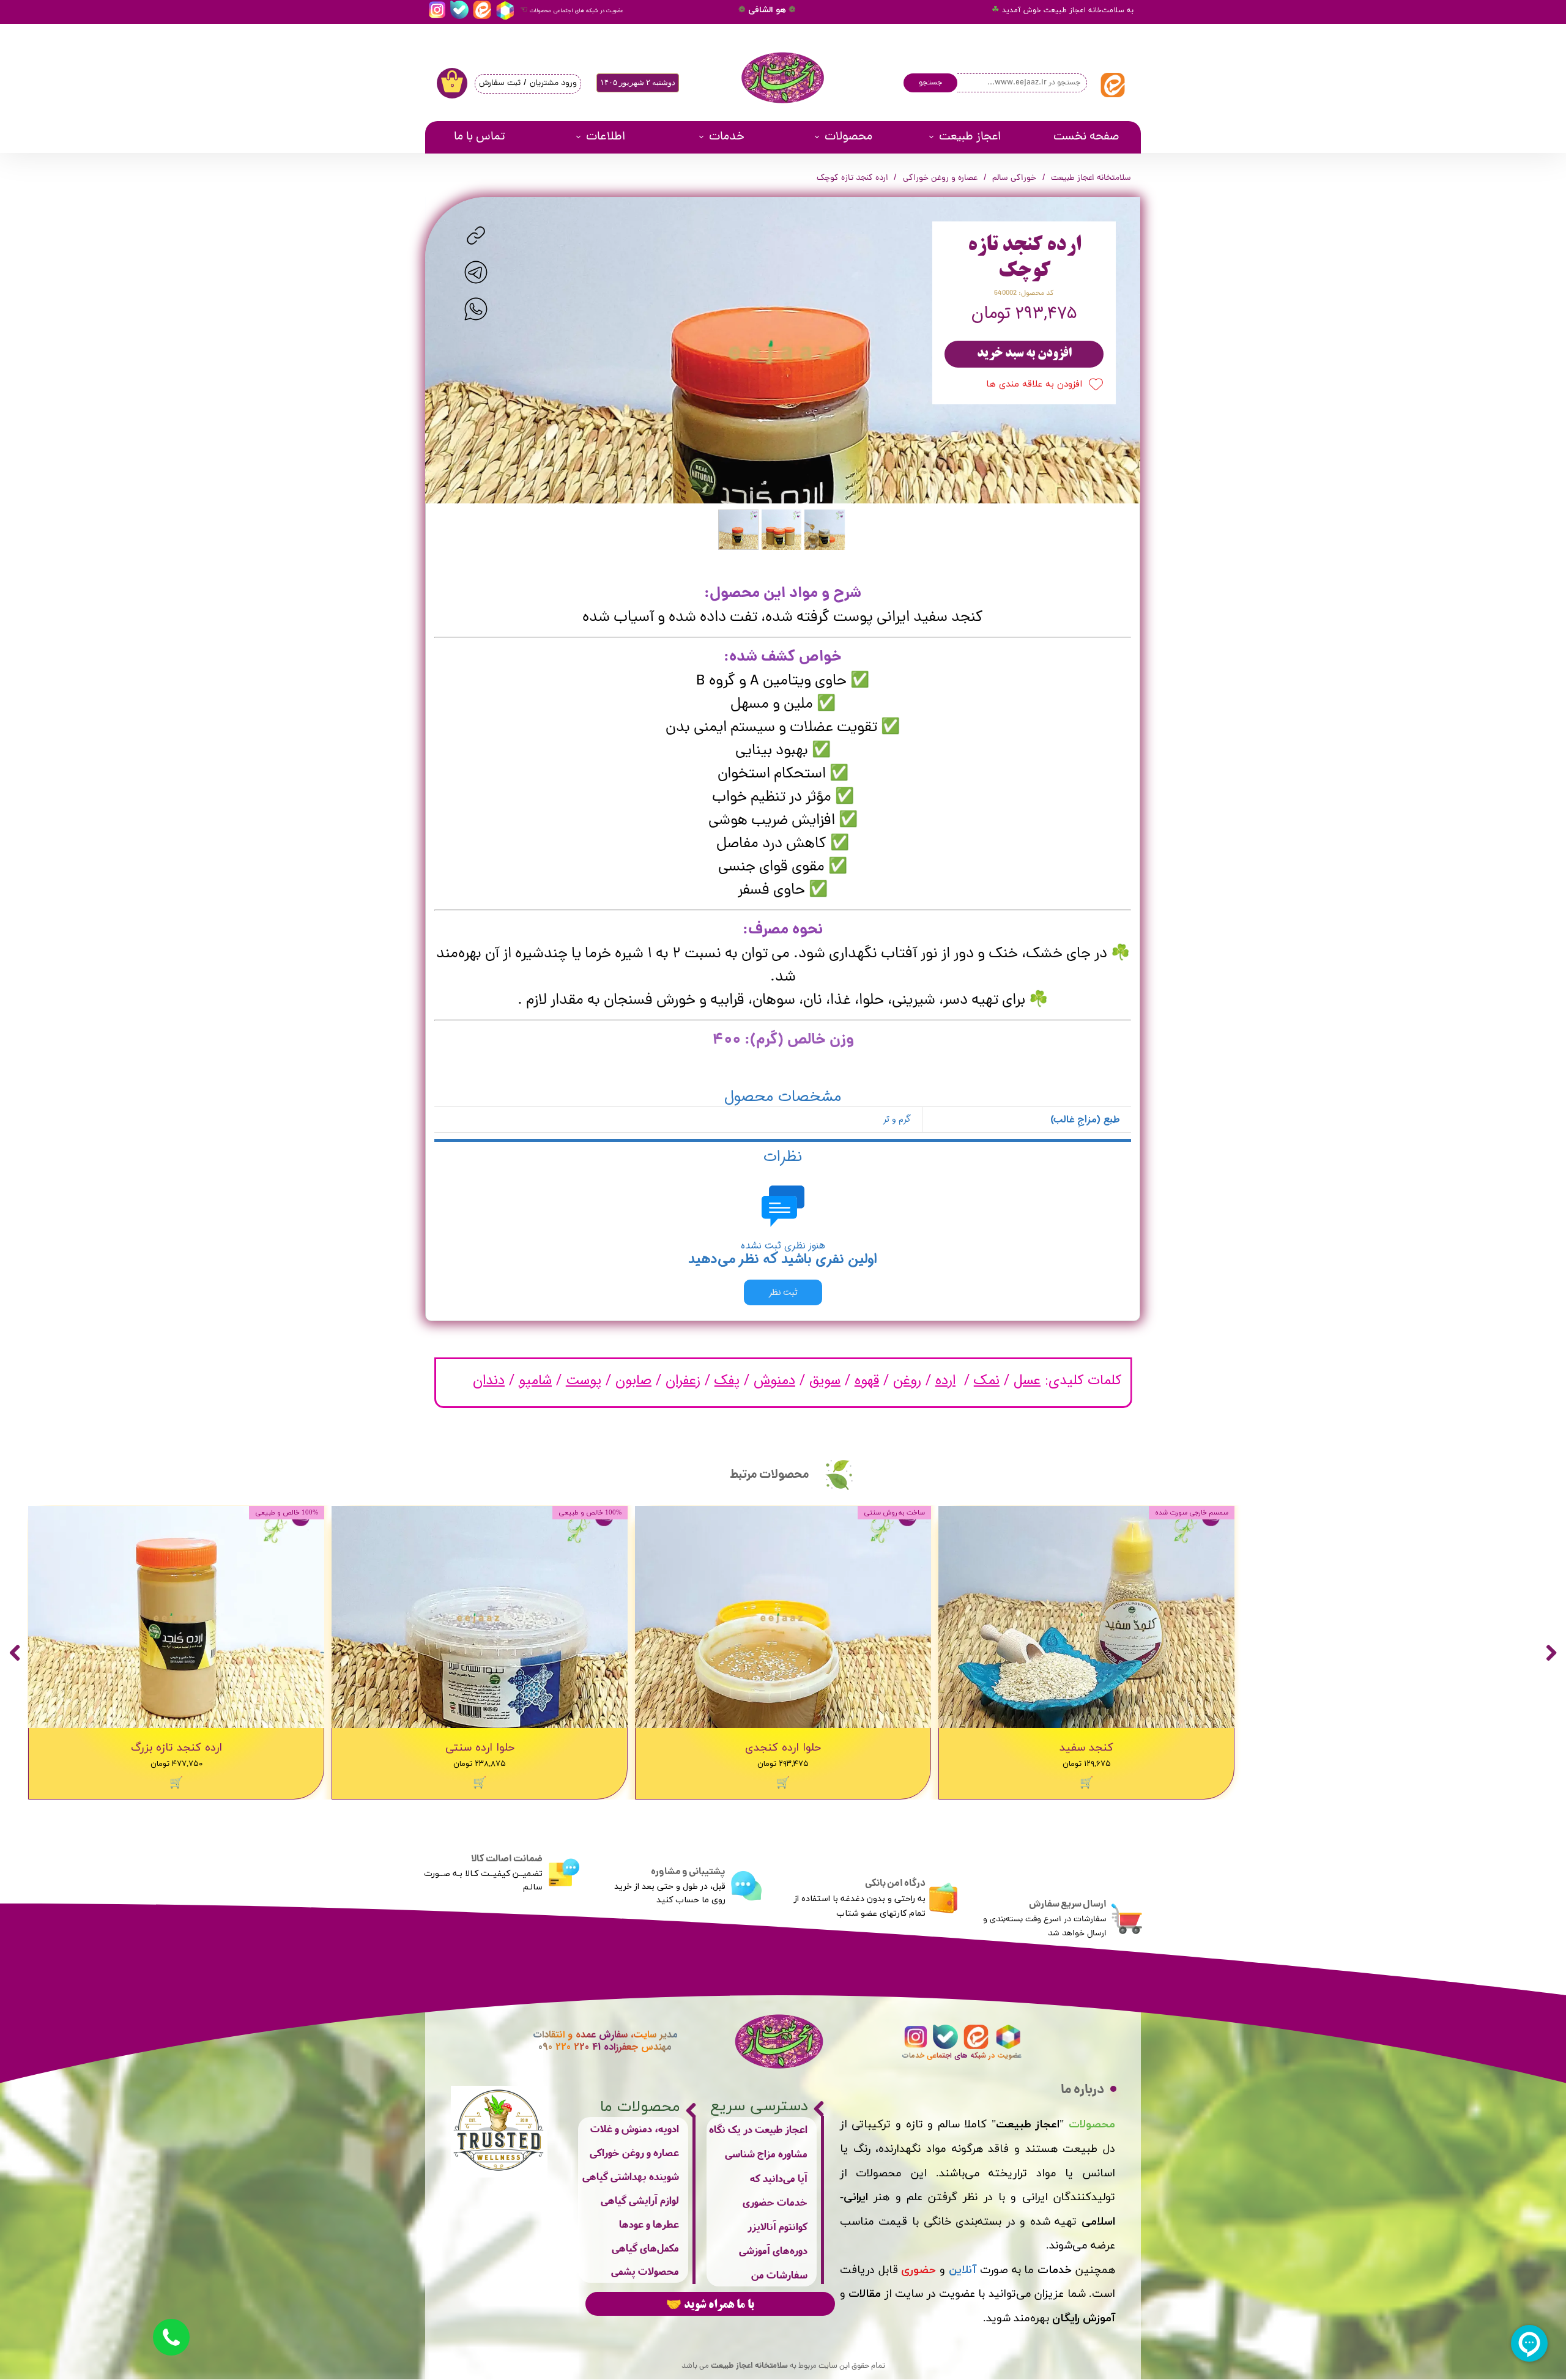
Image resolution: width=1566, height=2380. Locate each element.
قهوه (867, 1381)
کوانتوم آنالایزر (777, 2226)
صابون (633, 1381)
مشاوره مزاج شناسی (766, 2153)
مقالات (865, 2294)
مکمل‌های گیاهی (645, 2248)
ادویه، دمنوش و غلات (635, 2128)
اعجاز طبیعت (970, 137)
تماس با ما (480, 137)
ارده (945, 1381)
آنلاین (963, 2270)
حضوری (918, 2270)
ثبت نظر (783, 1292)
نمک (987, 1381)
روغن (907, 1381)
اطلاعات (606, 137)
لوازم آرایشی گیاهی (640, 2200)
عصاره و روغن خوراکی (634, 2152)
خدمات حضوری (775, 2202)
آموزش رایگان (1084, 2319)
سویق (825, 1381)
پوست (584, 1381)
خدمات (727, 137)
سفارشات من (779, 2274)
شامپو (535, 1381)
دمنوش (774, 1381)
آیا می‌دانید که (779, 2178)
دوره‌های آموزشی (773, 2250)
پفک (727, 1381)
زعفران (683, 1381)
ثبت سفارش (500, 83)
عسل (1027, 1381)
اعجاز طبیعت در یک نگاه (758, 2129)
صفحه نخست (1086, 137)
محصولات (848, 137)
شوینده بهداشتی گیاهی (631, 2176)
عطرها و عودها (649, 2224)
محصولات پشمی (645, 2271)
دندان (489, 1381)
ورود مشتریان (553, 83)
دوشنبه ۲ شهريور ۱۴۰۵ (638, 82)
